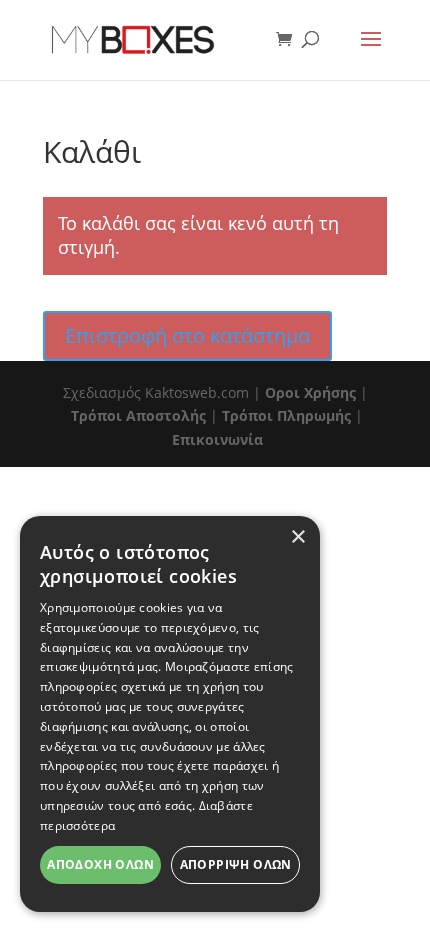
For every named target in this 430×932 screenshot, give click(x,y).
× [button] (297, 537)
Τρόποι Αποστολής (138, 415)
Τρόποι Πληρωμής (286, 415)
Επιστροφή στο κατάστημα (187, 335)
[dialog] (170, 714)
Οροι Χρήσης (310, 392)
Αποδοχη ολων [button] (100, 864)
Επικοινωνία (217, 439)
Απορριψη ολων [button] (236, 864)
